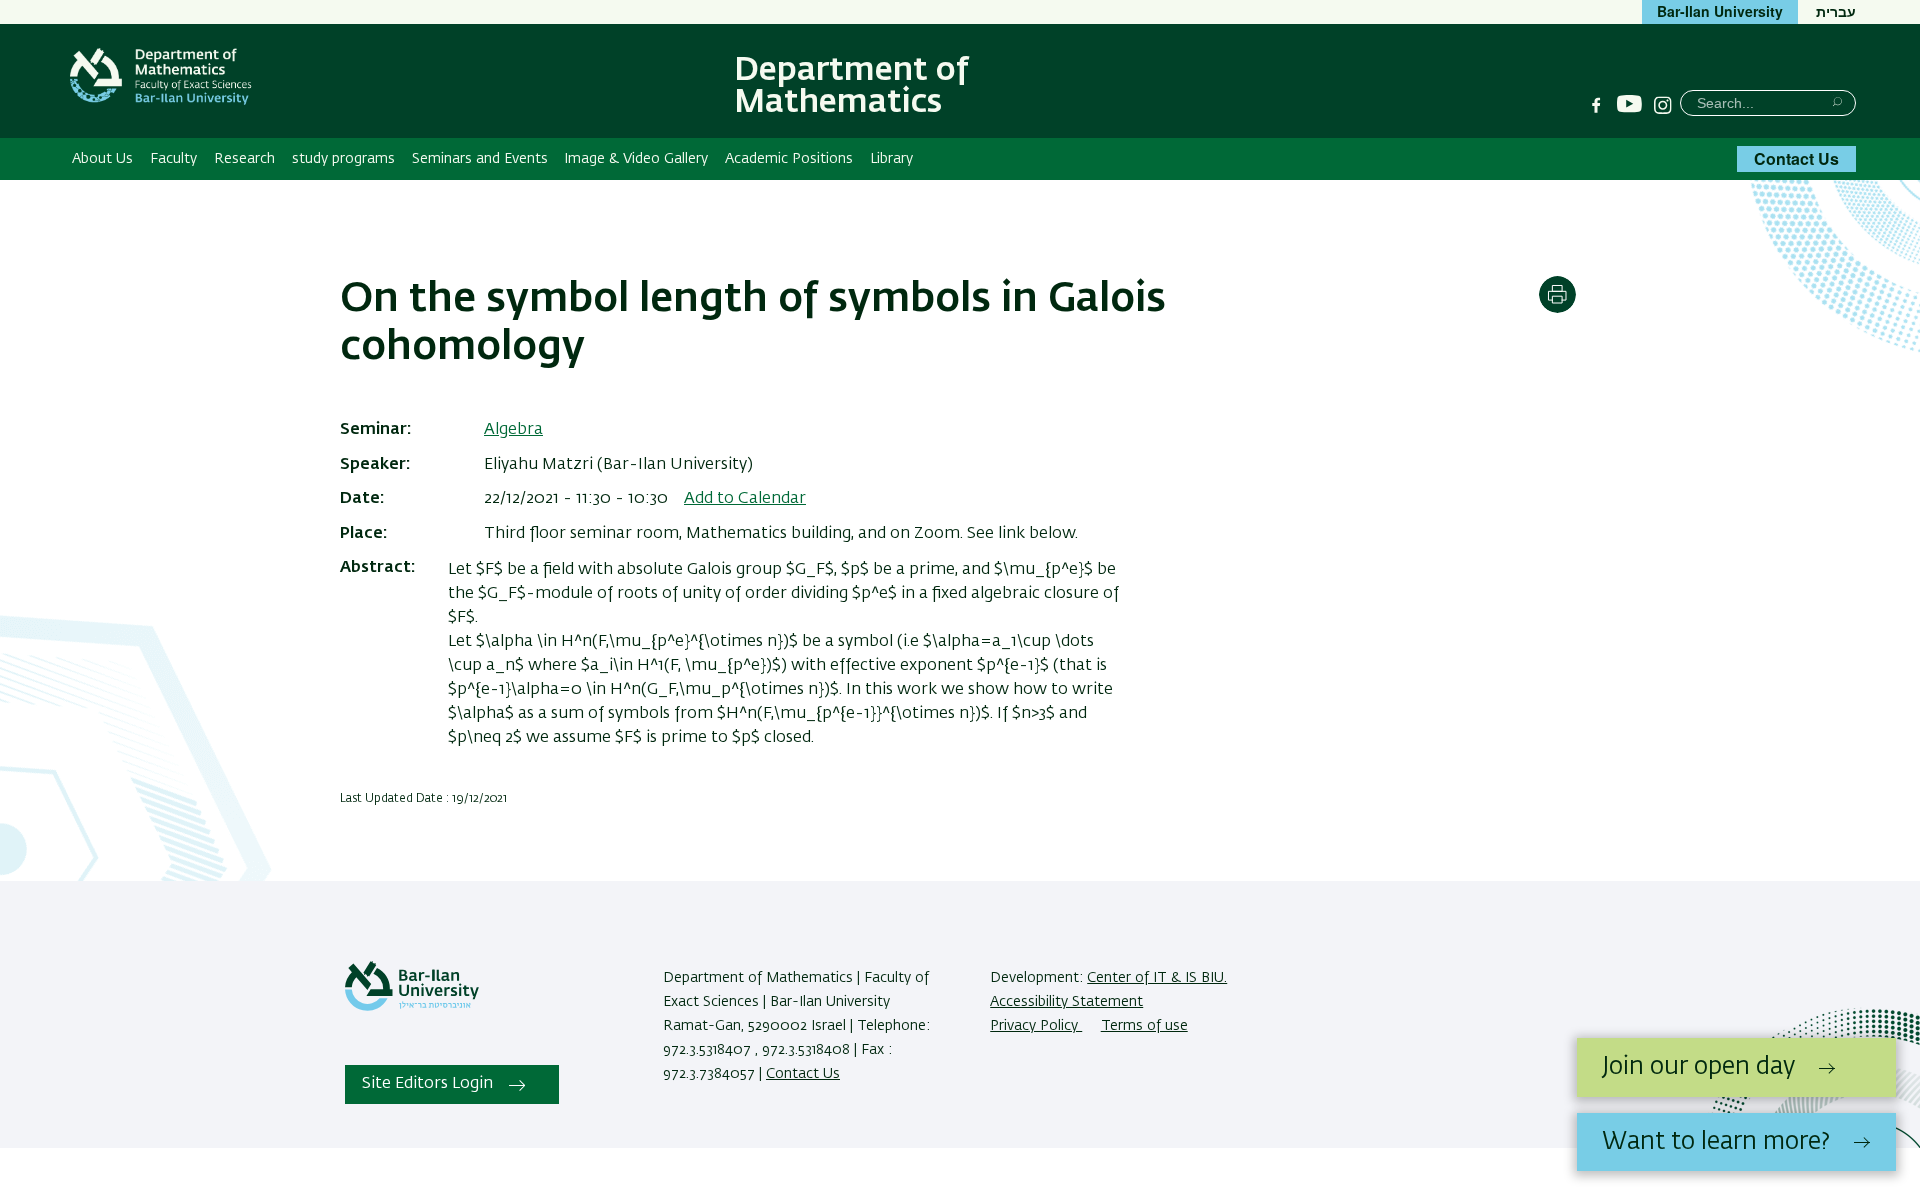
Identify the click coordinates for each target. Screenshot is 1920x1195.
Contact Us (1796, 158)
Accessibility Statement (1066, 1002)
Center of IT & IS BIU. (1157, 978)
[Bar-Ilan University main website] (412, 1007)
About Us (102, 159)
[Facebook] (1596, 105)
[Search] (1837, 101)
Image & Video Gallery (636, 159)
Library (891, 159)
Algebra (513, 430)
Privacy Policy (1036, 1026)
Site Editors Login (427, 1084)
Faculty (173, 159)
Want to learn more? (1716, 1142)
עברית (1836, 11)
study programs (343, 159)
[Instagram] (1663, 105)
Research (244, 159)
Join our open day (1698, 1067)
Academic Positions (789, 159)
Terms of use (1144, 1026)
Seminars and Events (480, 159)
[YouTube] (1629, 104)
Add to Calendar (745, 499)
